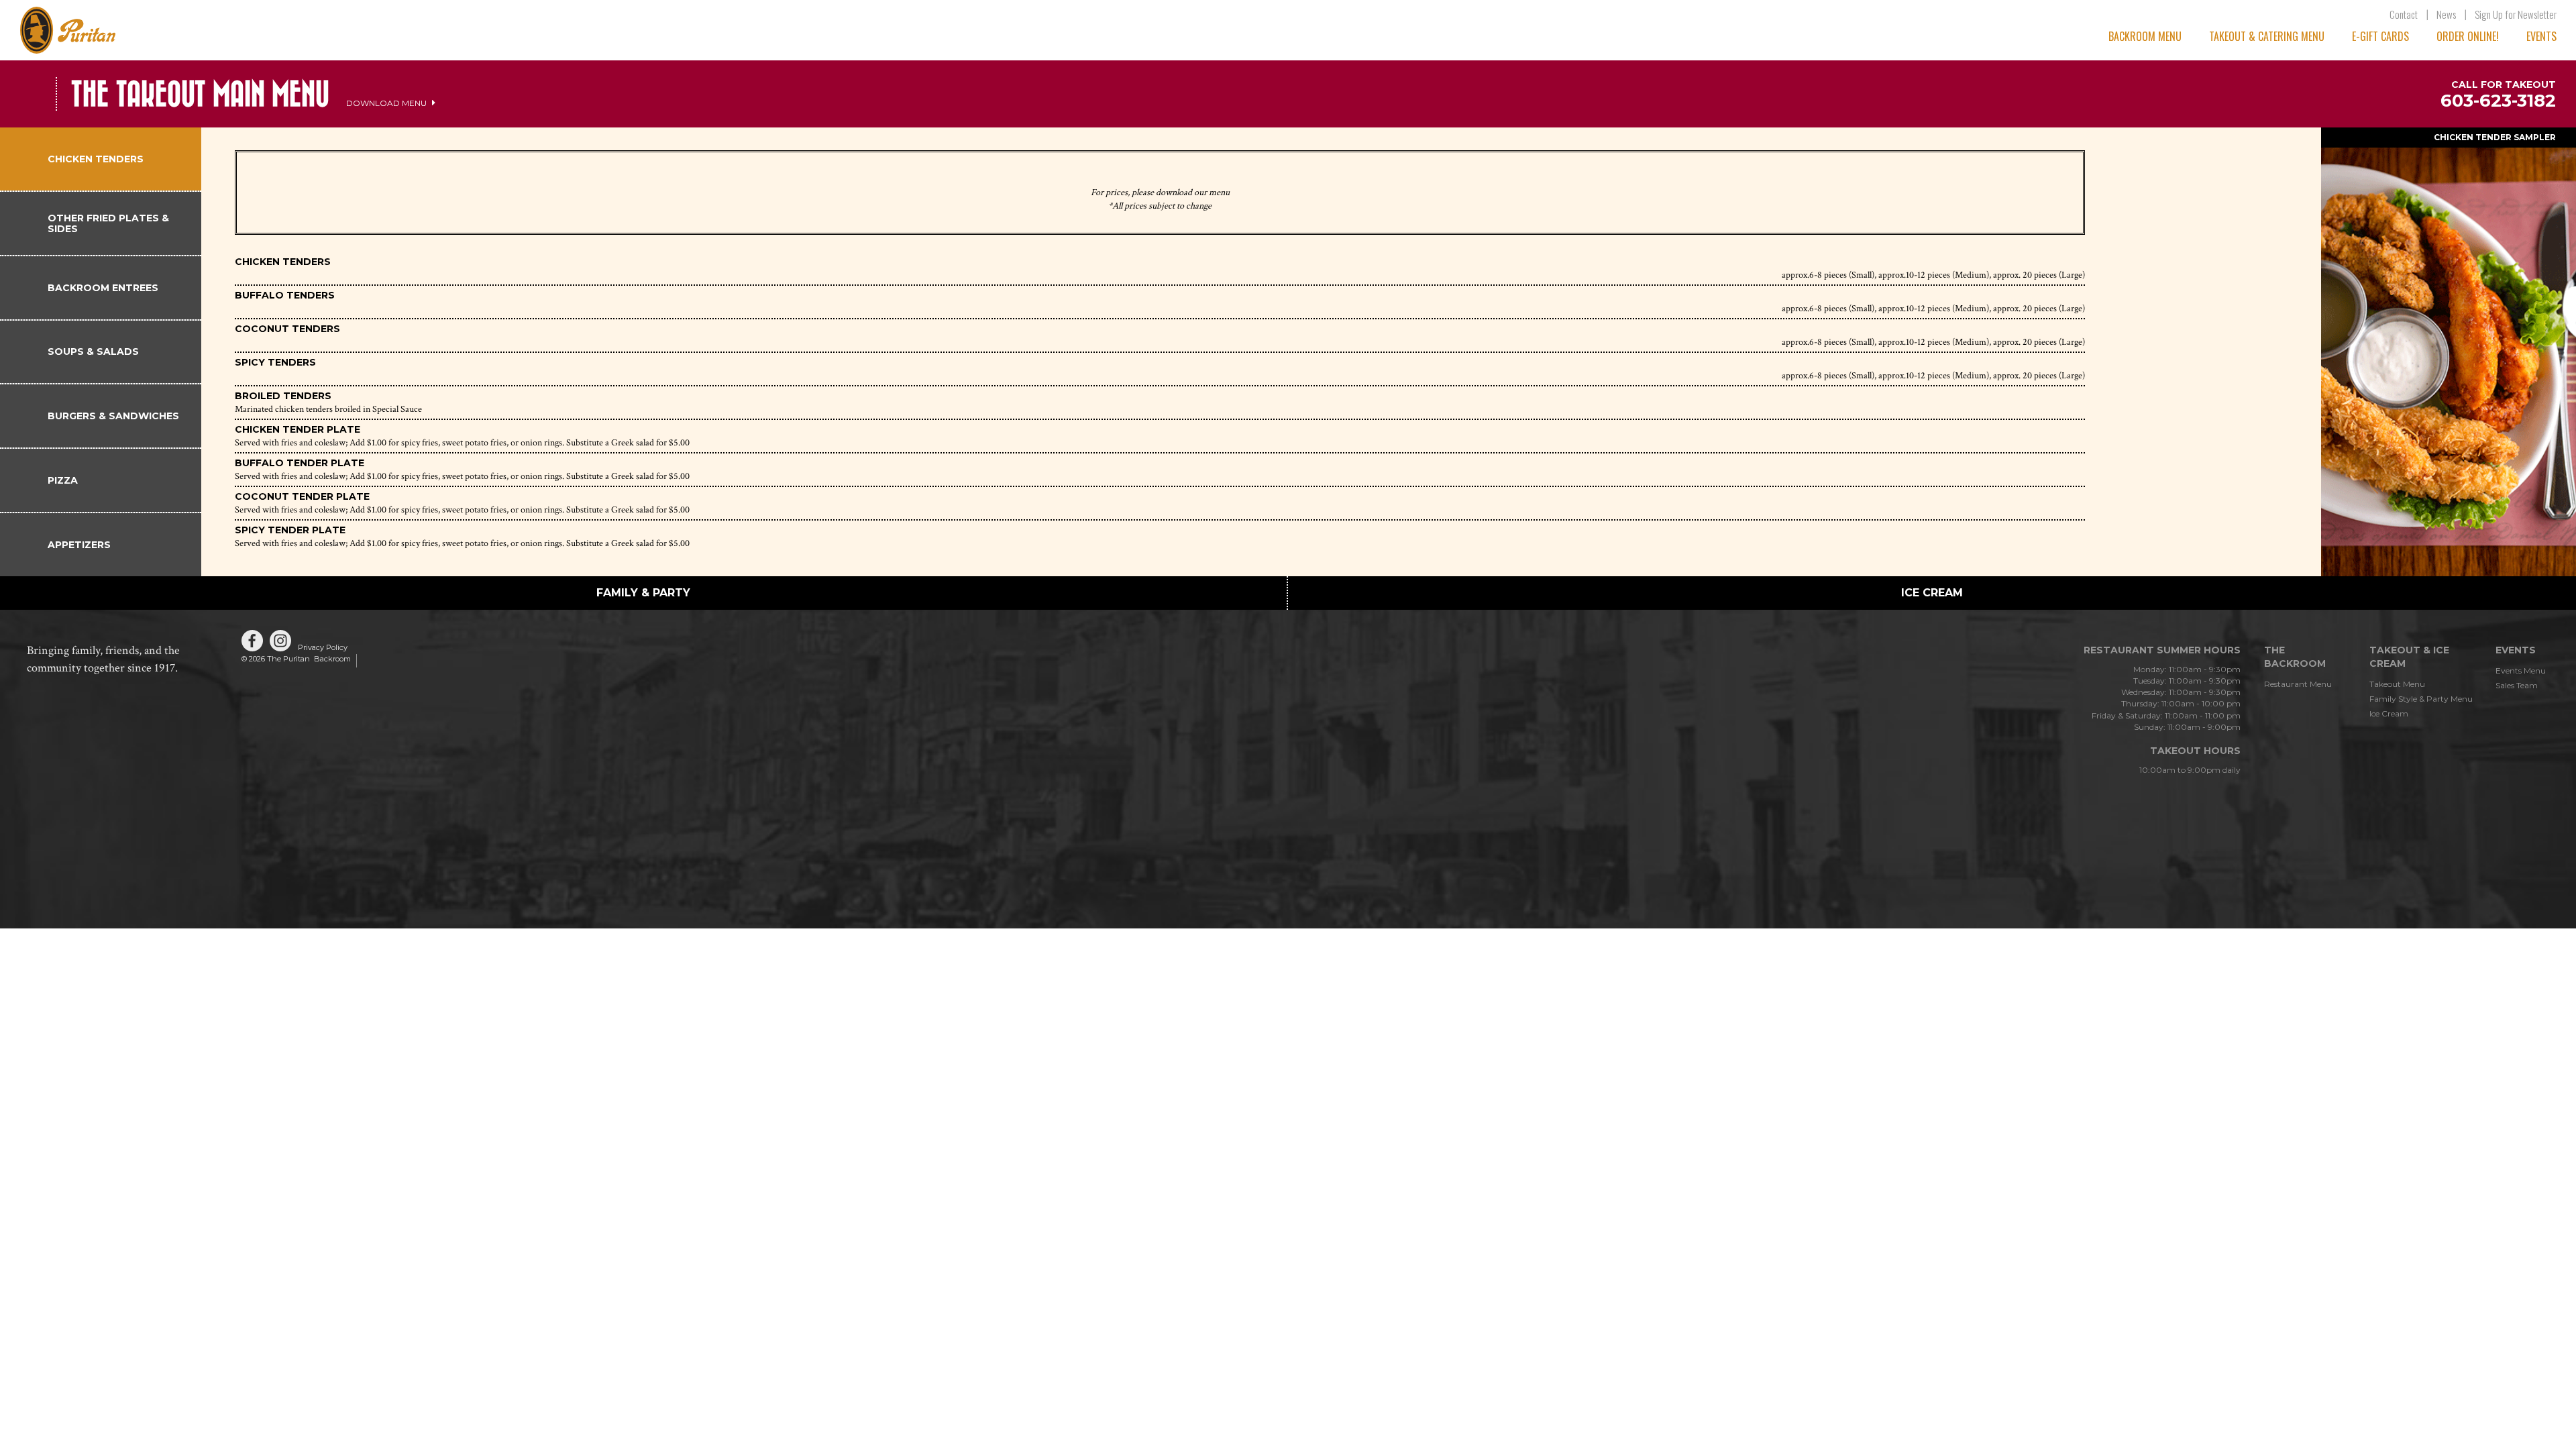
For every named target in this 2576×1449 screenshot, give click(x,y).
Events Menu (2521, 670)
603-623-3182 (2498, 101)
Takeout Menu (2397, 684)
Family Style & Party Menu (2421, 699)
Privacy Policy (323, 647)
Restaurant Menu (2298, 684)
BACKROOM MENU (2145, 36)
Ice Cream (2389, 713)
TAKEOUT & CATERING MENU (2267, 36)
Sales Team (2517, 685)
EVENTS (2541, 36)
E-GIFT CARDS (2380, 36)
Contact (2404, 14)
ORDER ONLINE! (2468, 36)
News (2446, 14)
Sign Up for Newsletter (2516, 14)
